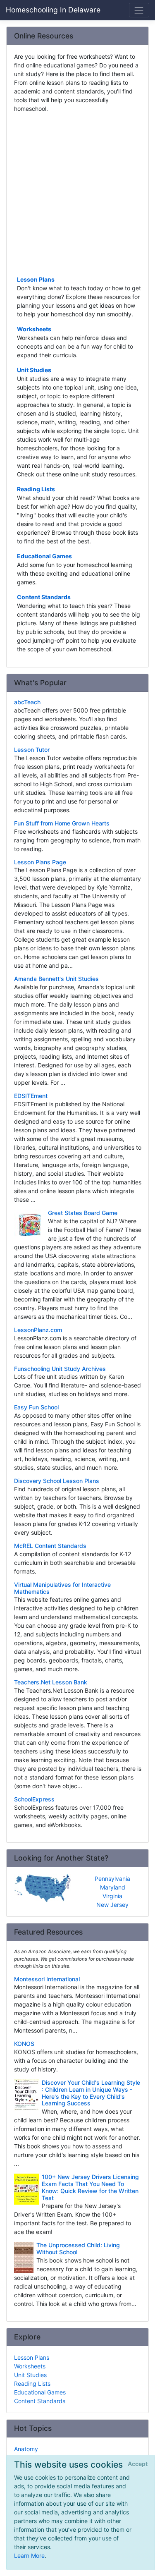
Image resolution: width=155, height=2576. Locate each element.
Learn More (29, 2556)
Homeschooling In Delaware (53, 10)
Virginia (112, 1896)
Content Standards (44, 597)
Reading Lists (36, 489)
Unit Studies (34, 370)
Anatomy (26, 2449)
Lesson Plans (36, 279)
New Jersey (112, 1905)
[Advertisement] (77, 193)
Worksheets (34, 329)
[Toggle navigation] (139, 10)
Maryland (113, 1887)
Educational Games (44, 556)
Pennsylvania (112, 1879)
